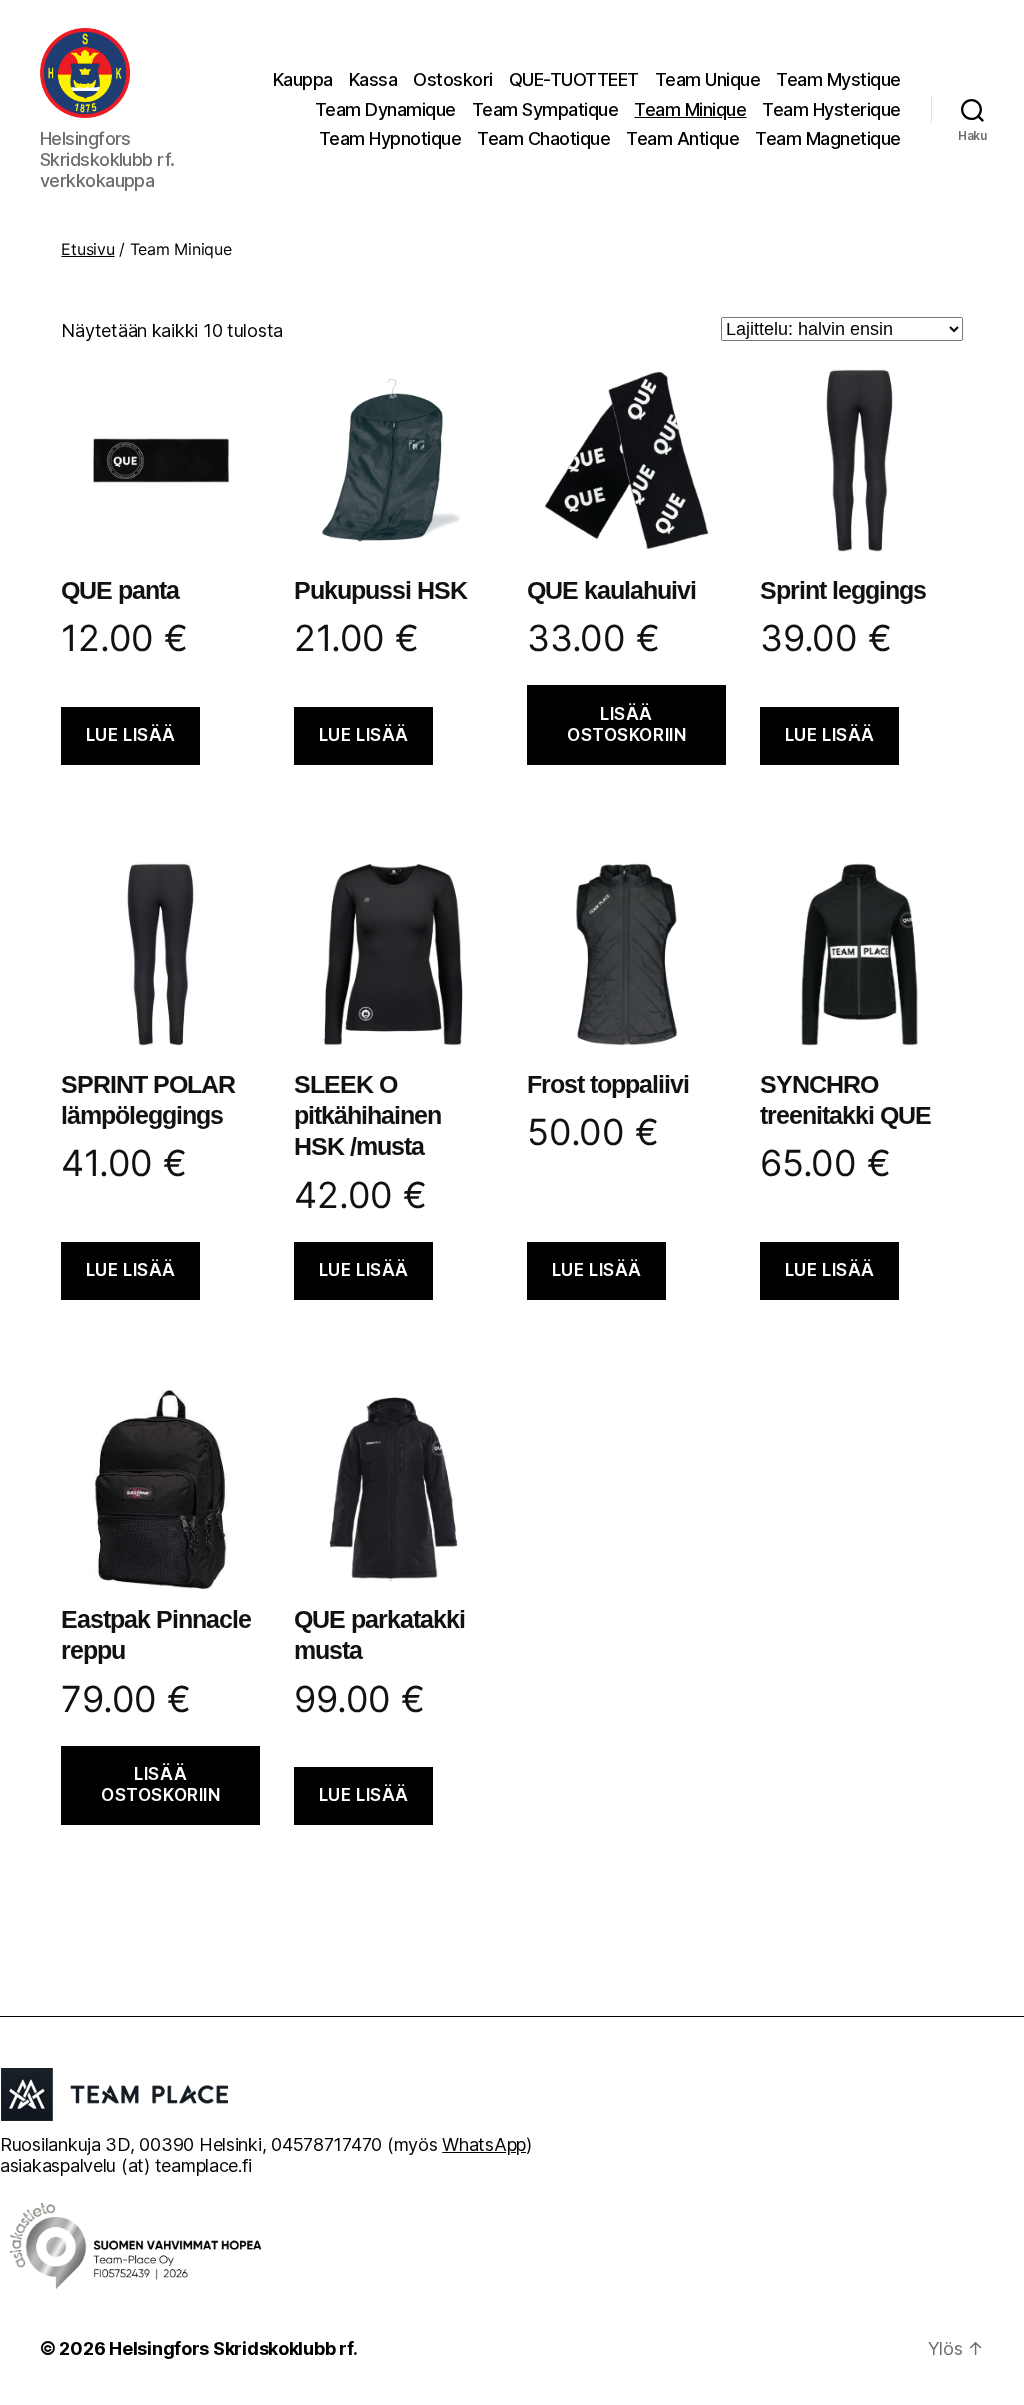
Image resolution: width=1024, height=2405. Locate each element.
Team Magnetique (828, 138)
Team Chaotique (543, 138)
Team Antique (682, 138)
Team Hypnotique (390, 138)
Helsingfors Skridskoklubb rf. (233, 2348)
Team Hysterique (831, 109)
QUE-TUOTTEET (574, 79)
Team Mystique (838, 79)
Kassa (373, 79)
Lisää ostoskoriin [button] (626, 724)
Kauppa (303, 79)
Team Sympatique (545, 109)
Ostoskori (453, 79)
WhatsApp (484, 2144)
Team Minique (690, 109)
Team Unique (708, 79)
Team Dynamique (385, 109)
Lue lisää (131, 735)
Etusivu (87, 249)
